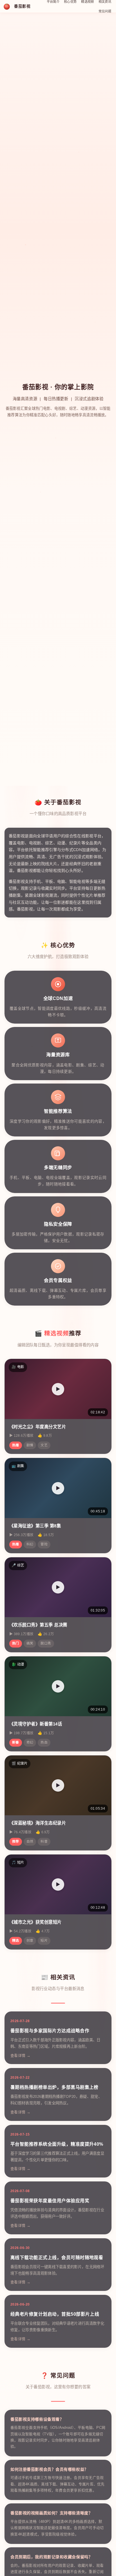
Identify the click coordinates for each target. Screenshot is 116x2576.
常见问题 (105, 11)
